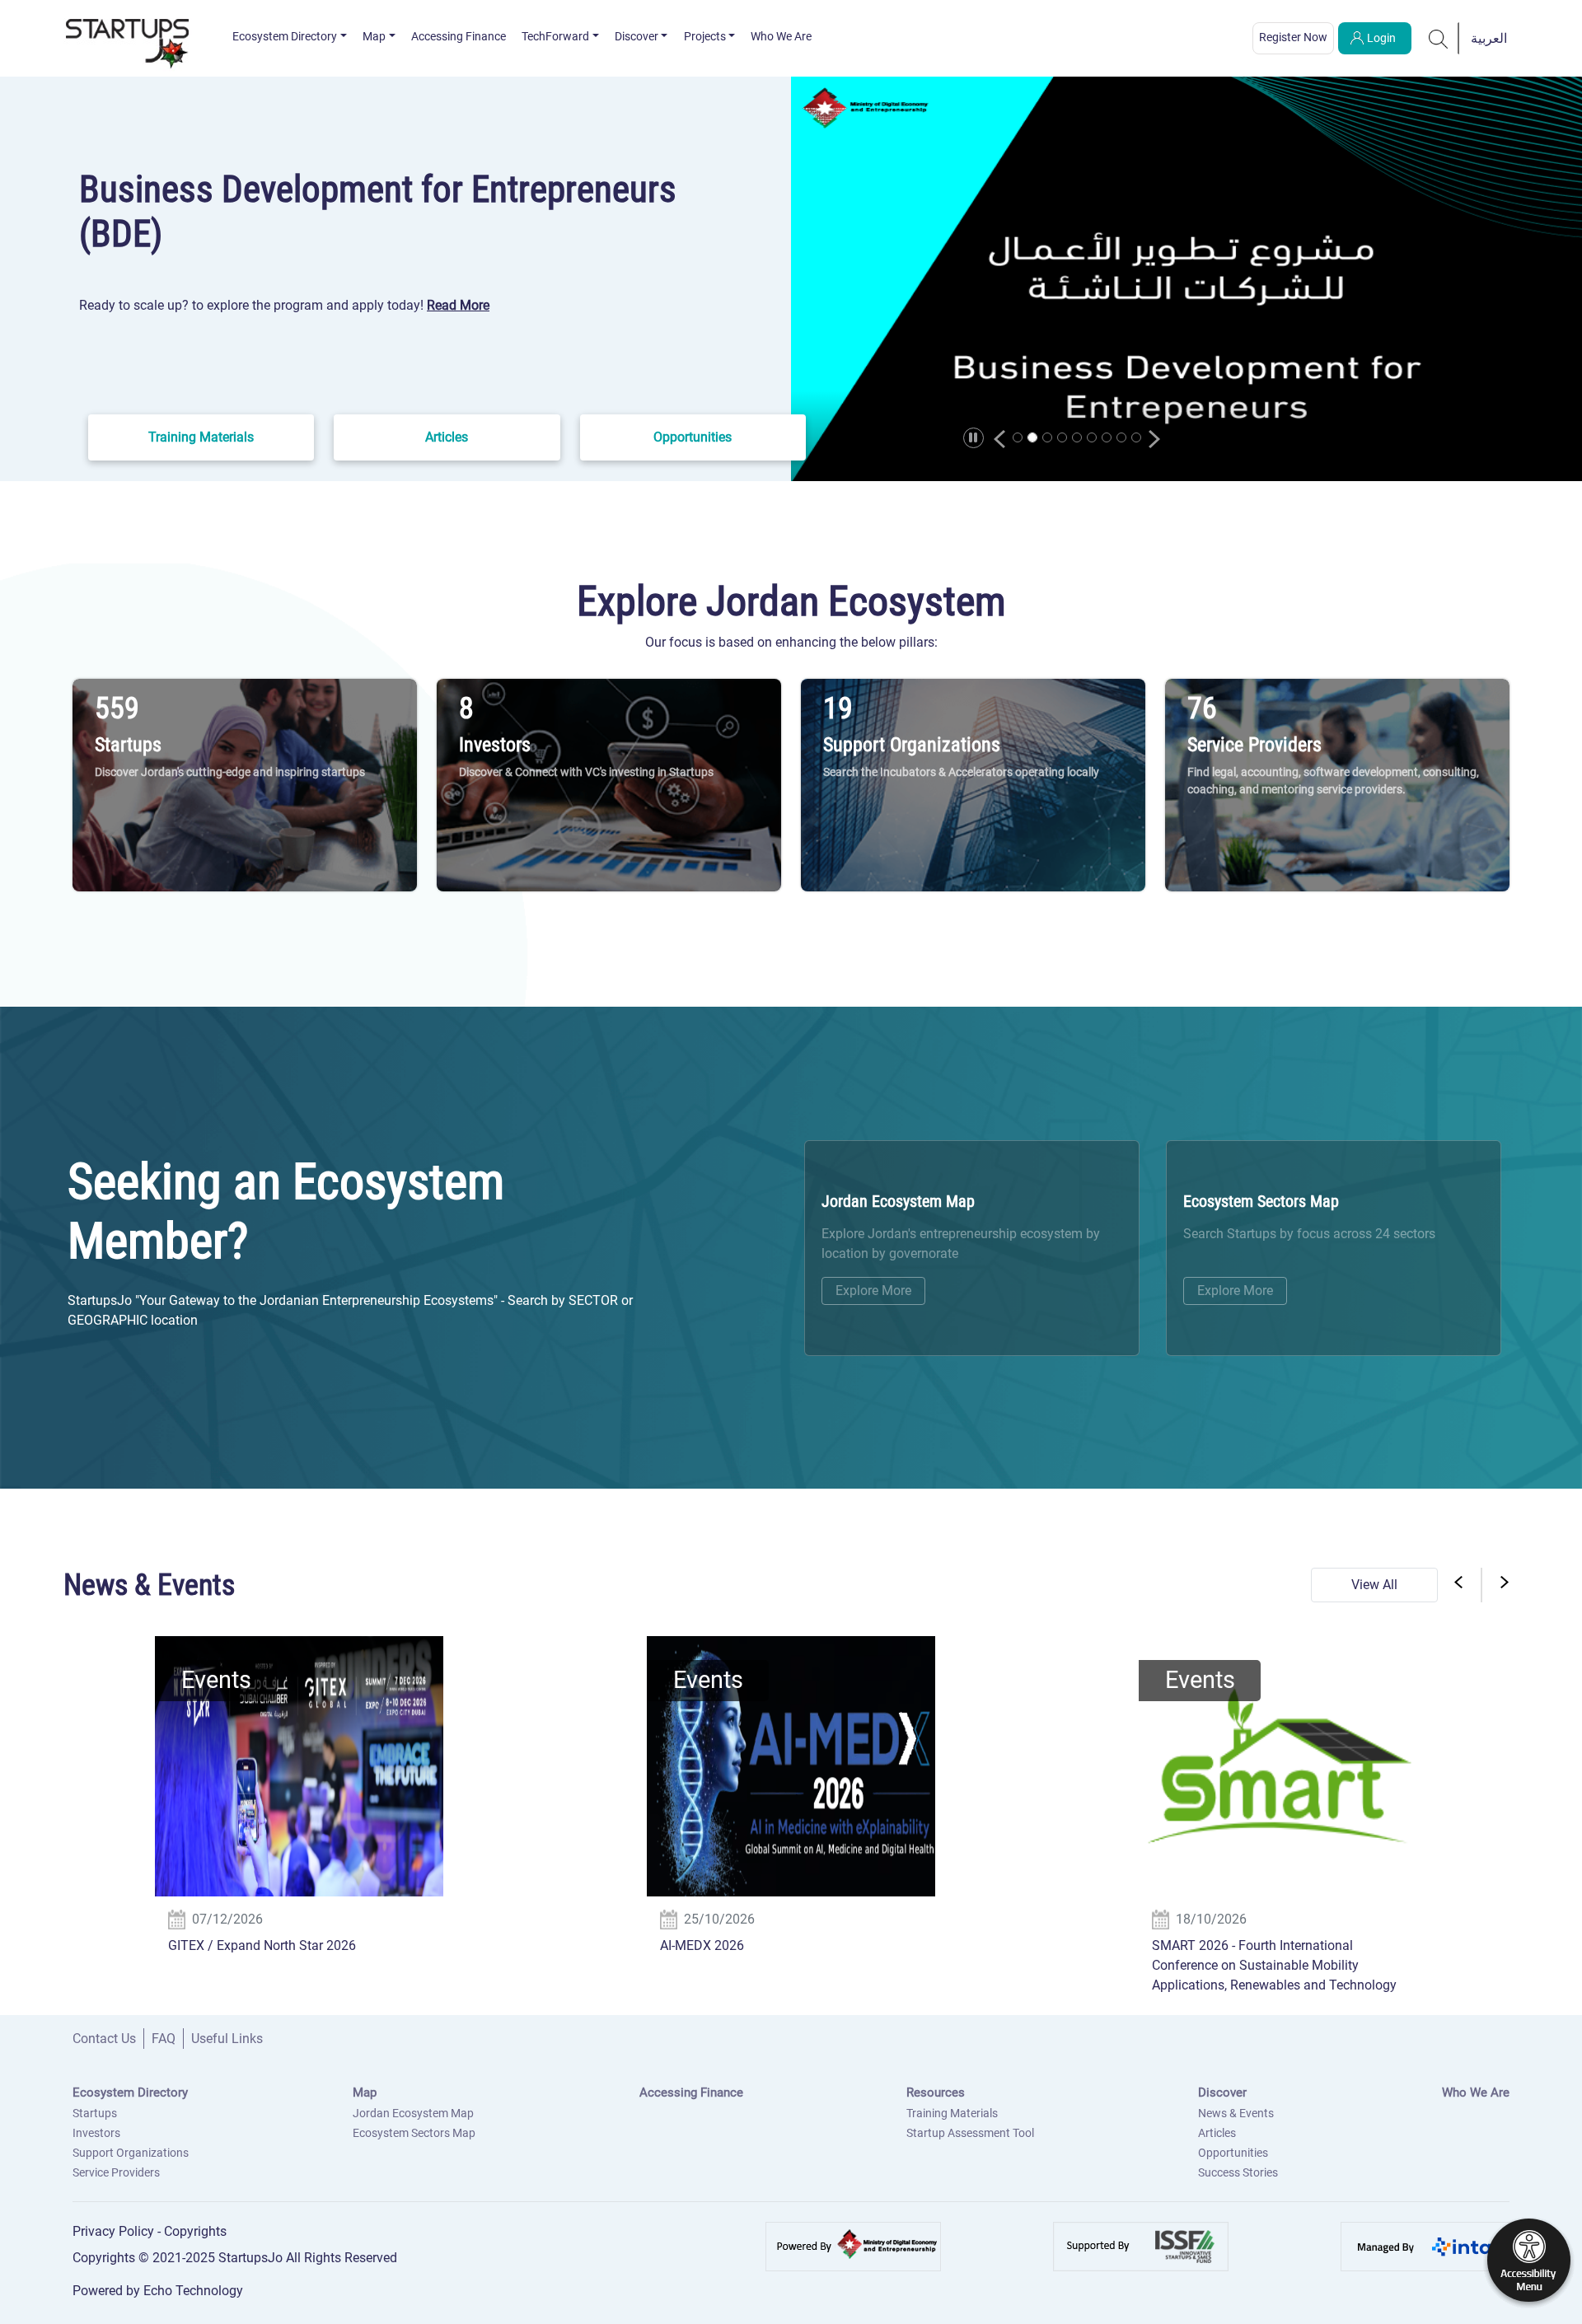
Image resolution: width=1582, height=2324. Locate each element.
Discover (637, 36)
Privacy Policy (115, 2231)
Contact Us (104, 2039)
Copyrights (195, 2231)
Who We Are (781, 36)
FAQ (164, 2039)
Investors (96, 2133)
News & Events (1236, 2113)
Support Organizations (131, 2153)
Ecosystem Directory (285, 36)
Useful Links (227, 2039)
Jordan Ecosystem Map (413, 2113)
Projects (705, 36)
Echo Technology (193, 2291)
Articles (1217, 2133)
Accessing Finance (459, 36)
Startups (95, 2113)
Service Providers (116, 2172)
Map (374, 36)
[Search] (1439, 38)
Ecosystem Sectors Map (414, 2133)
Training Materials (952, 2113)
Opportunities (1233, 2153)
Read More (458, 305)
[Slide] (1018, 437)
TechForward (555, 36)
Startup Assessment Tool (970, 2133)
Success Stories (1238, 2172)
